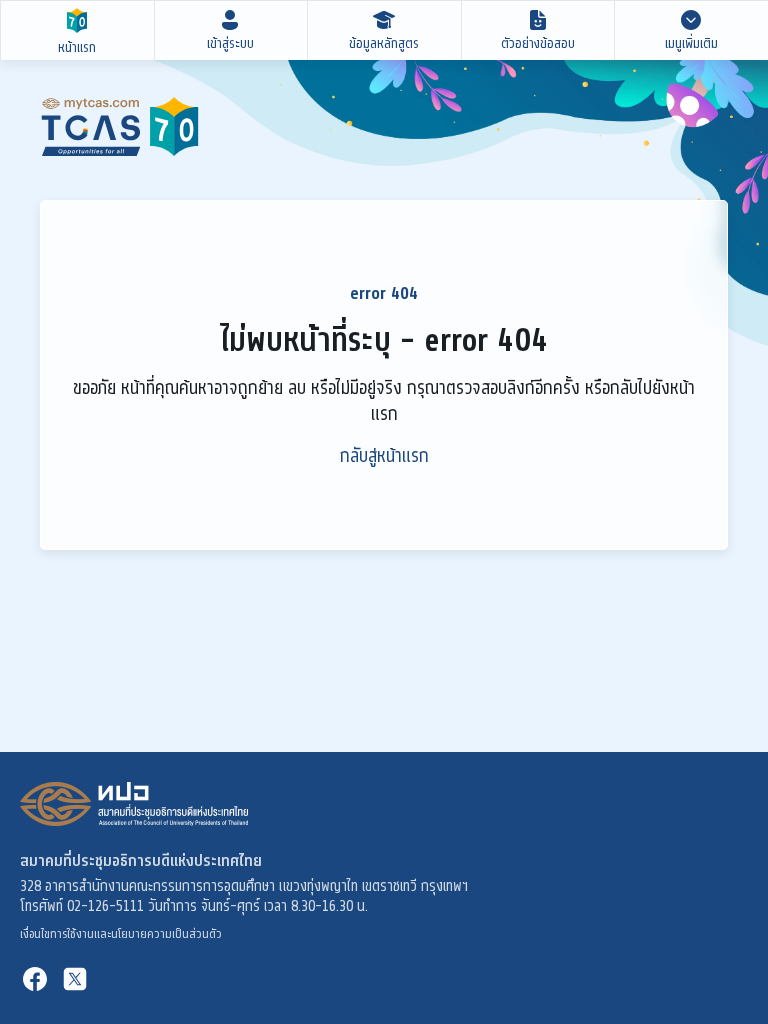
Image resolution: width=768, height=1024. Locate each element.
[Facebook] (35, 979)
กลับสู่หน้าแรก (384, 456)
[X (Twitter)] (75, 979)
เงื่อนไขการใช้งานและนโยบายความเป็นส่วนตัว (121, 934)
